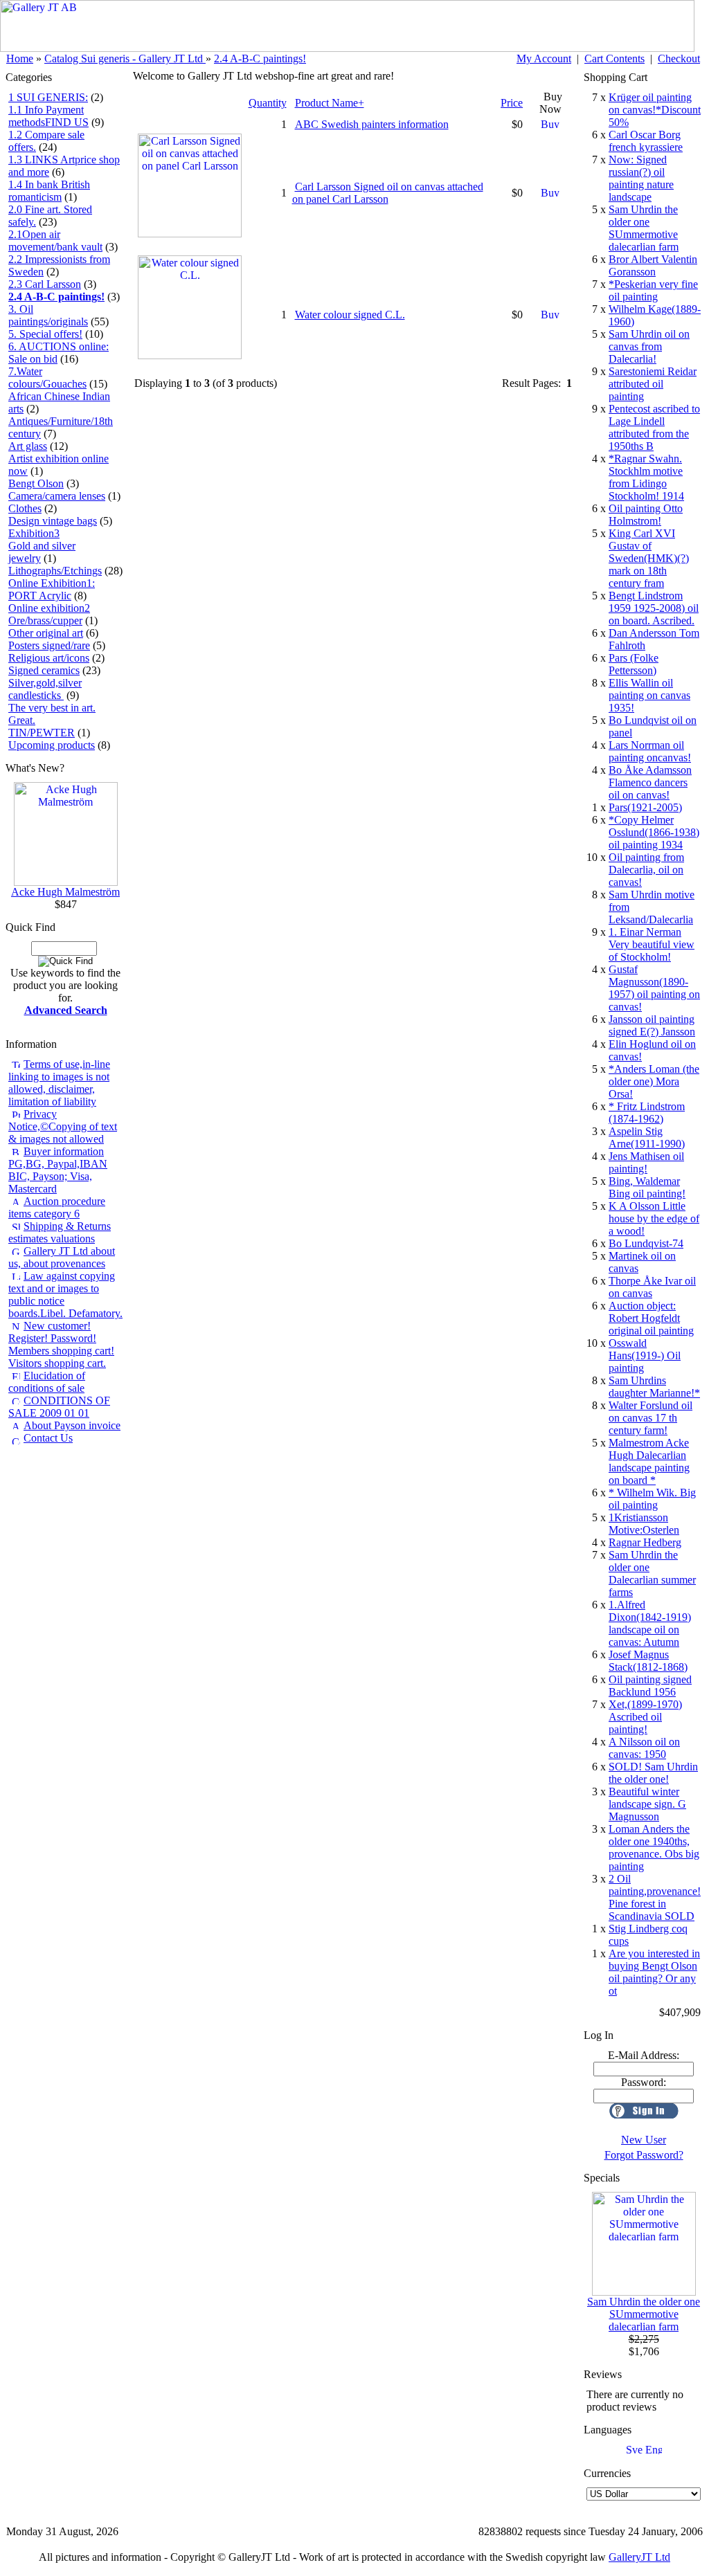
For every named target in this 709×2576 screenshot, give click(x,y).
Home (20, 58)
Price (512, 103)
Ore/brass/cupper (45, 620)
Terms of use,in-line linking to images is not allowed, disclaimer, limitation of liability (59, 1083)
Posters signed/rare (49, 645)
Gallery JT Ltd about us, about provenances (62, 1257)
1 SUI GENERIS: (48, 97)
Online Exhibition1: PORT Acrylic (52, 589)
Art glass (28, 446)
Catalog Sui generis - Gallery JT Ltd (125, 58)
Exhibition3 (34, 533)
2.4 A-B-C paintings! (260, 58)
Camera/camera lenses (57, 496)
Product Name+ (330, 103)
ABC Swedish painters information (372, 124)
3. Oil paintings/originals (48, 315)
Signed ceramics (44, 670)
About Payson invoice (72, 1425)
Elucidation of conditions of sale (47, 1382)
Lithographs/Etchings (55, 571)
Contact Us (48, 1438)
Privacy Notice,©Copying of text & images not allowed (63, 1126)
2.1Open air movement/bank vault (55, 241)
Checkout (679, 58)
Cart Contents (614, 58)
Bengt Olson (36, 483)
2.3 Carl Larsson (45, 284)
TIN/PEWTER (42, 733)
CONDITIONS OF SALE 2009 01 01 (59, 1407)
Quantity (268, 103)
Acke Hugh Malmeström (65, 892)
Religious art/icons (49, 658)
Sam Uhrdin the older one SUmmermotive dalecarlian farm (644, 2314)
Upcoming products (52, 745)
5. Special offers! (45, 334)
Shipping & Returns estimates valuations (60, 1232)
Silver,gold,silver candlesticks (45, 689)
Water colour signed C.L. (350, 315)
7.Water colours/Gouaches (47, 378)
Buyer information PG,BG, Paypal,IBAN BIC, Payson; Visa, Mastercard (58, 1170)
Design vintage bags (53, 521)
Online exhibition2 (49, 608)
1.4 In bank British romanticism (49, 191)
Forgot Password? (644, 2155)
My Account (544, 58)
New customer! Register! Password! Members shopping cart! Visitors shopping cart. (61, 1344)
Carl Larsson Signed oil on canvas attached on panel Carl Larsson (388, 193)
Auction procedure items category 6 (57, 1207)
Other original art (46, 633)
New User (644, 2140)
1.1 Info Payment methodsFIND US (48, 116)
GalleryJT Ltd (639, 2557)
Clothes (25, 508)
